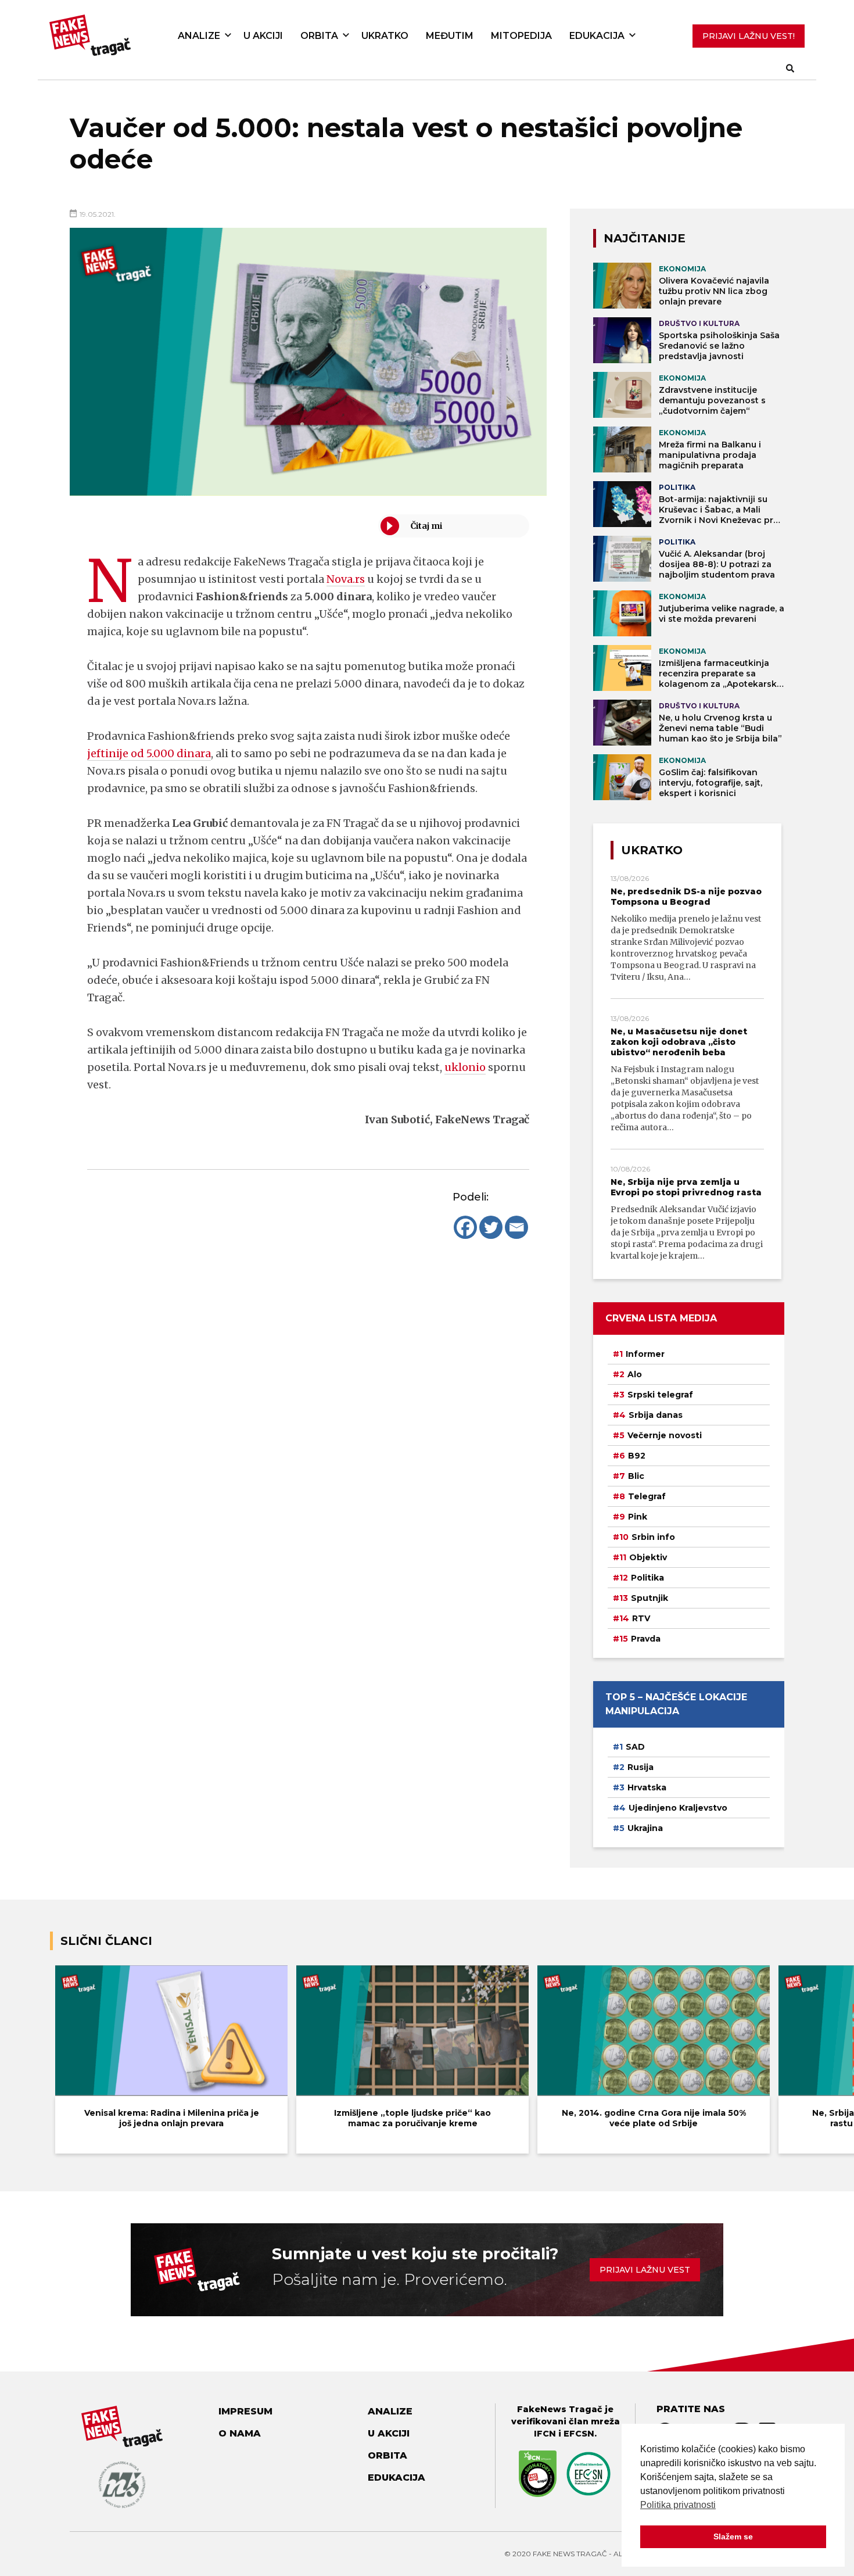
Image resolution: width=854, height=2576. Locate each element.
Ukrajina (645, 1828)
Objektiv (648, 1557)
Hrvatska (647, 1787)
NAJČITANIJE (645, 238)
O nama (240, 2433)
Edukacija (597, 36)
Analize (199, 36)
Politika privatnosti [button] (678, 2505)
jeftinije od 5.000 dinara (149, 753)
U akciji (263, 36)
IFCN (545, 2434)
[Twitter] (491, 1227)
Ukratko (385, 36)
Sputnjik (650, 1598)
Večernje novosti (665, 1435)
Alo (635, 1374)
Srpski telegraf (660, 1395)
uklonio (465, 1067)
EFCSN (579, 2434)
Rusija (640, 1767)
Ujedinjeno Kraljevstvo (678, 1808)
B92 (637, 1456)
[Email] (516, 1227)
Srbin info (653, 1537)
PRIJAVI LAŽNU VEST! (749, 36)
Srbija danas (656, 1415)
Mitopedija (521, 36)
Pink (638, 1517)
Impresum (245, 2411)
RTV (641, 1618)
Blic (636, 1476)
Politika (647, 1578)
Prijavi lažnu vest (645, 2270)
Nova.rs (346, 579)
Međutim (450, 36)
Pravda (646, 1639)
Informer (645, 1354)
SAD (635, 1747)
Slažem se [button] (733, 2536)
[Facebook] (465, 1227)
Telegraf (647, 1496)
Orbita (319, 36)
